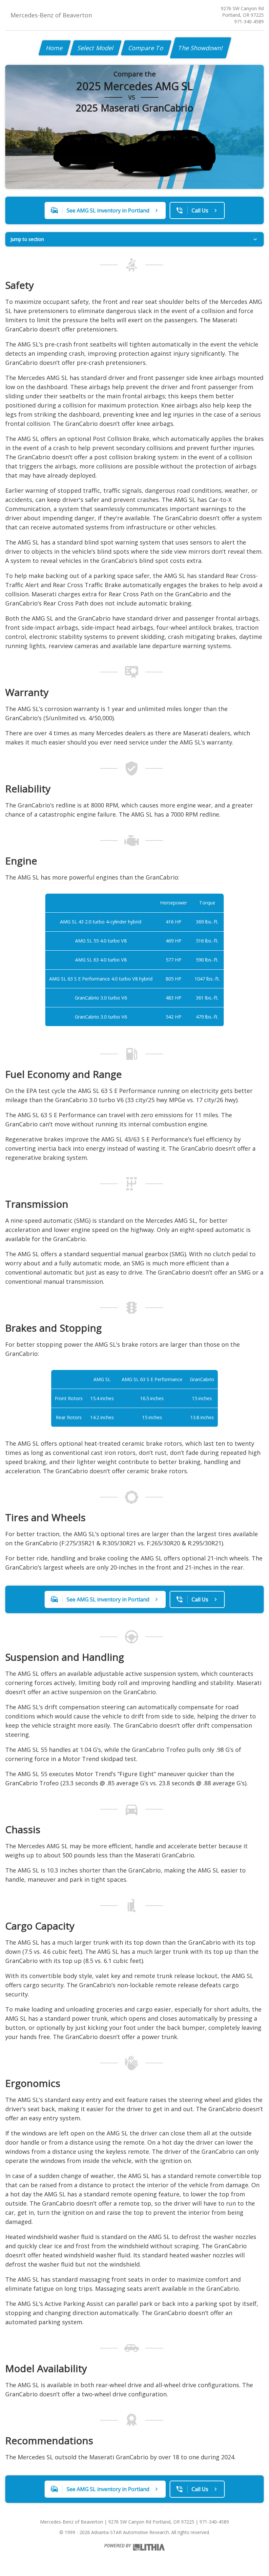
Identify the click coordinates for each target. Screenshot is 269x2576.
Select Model (96, 48)
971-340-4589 (249, 21)
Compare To (146, 48)
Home (55, 48)
